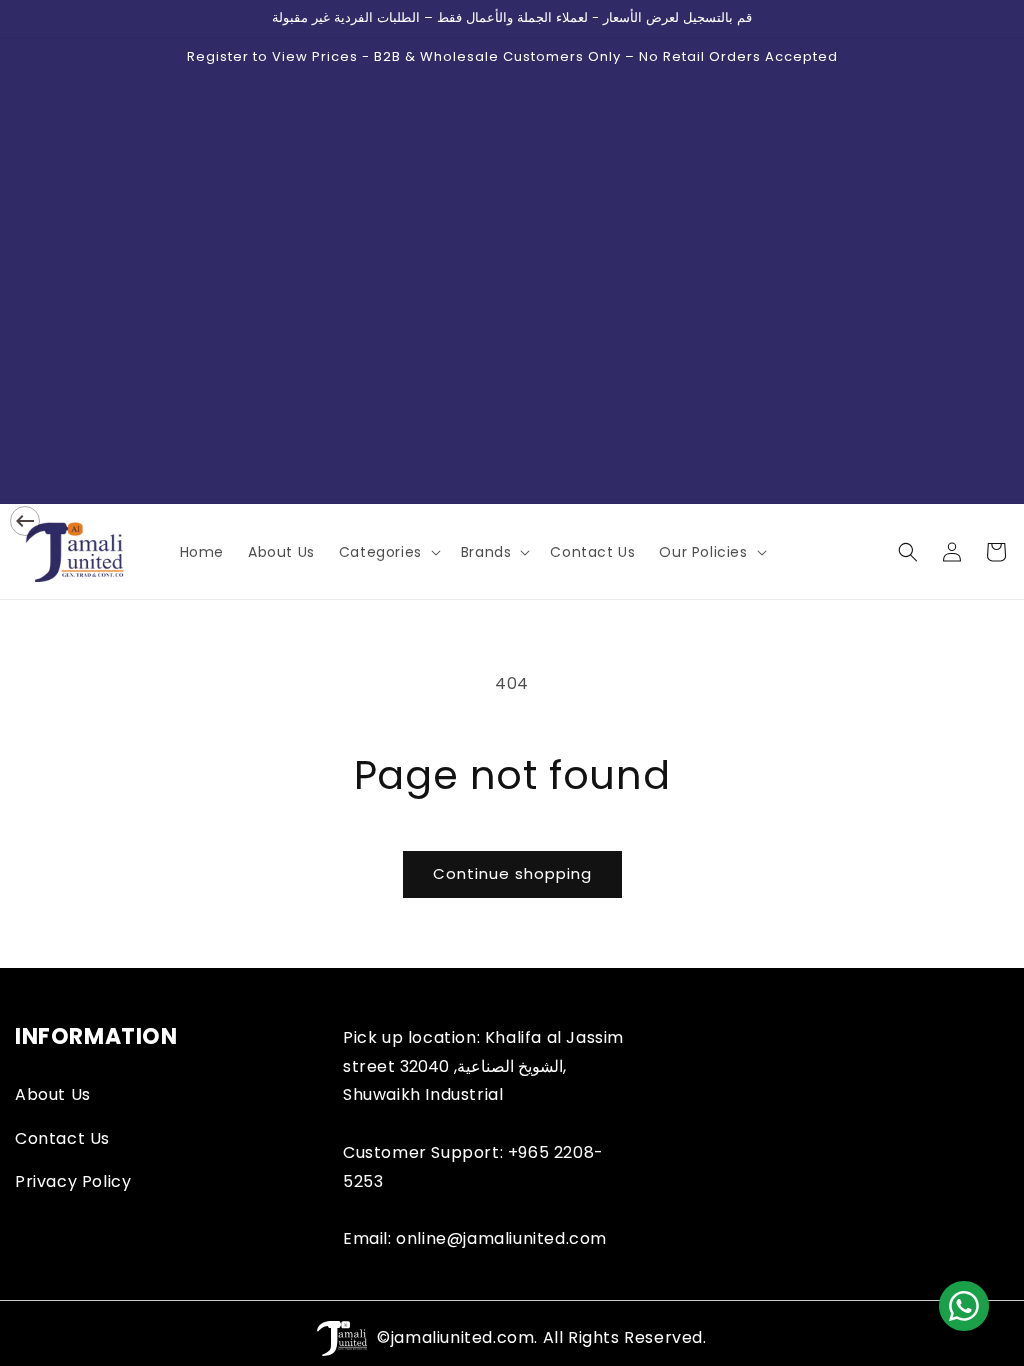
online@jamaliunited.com (501, 1238)
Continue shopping (512, 873)
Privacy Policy (73, 1181)
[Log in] (952, 552)
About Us (53, 1094)
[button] (388, 552)
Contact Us (62, 1138)
